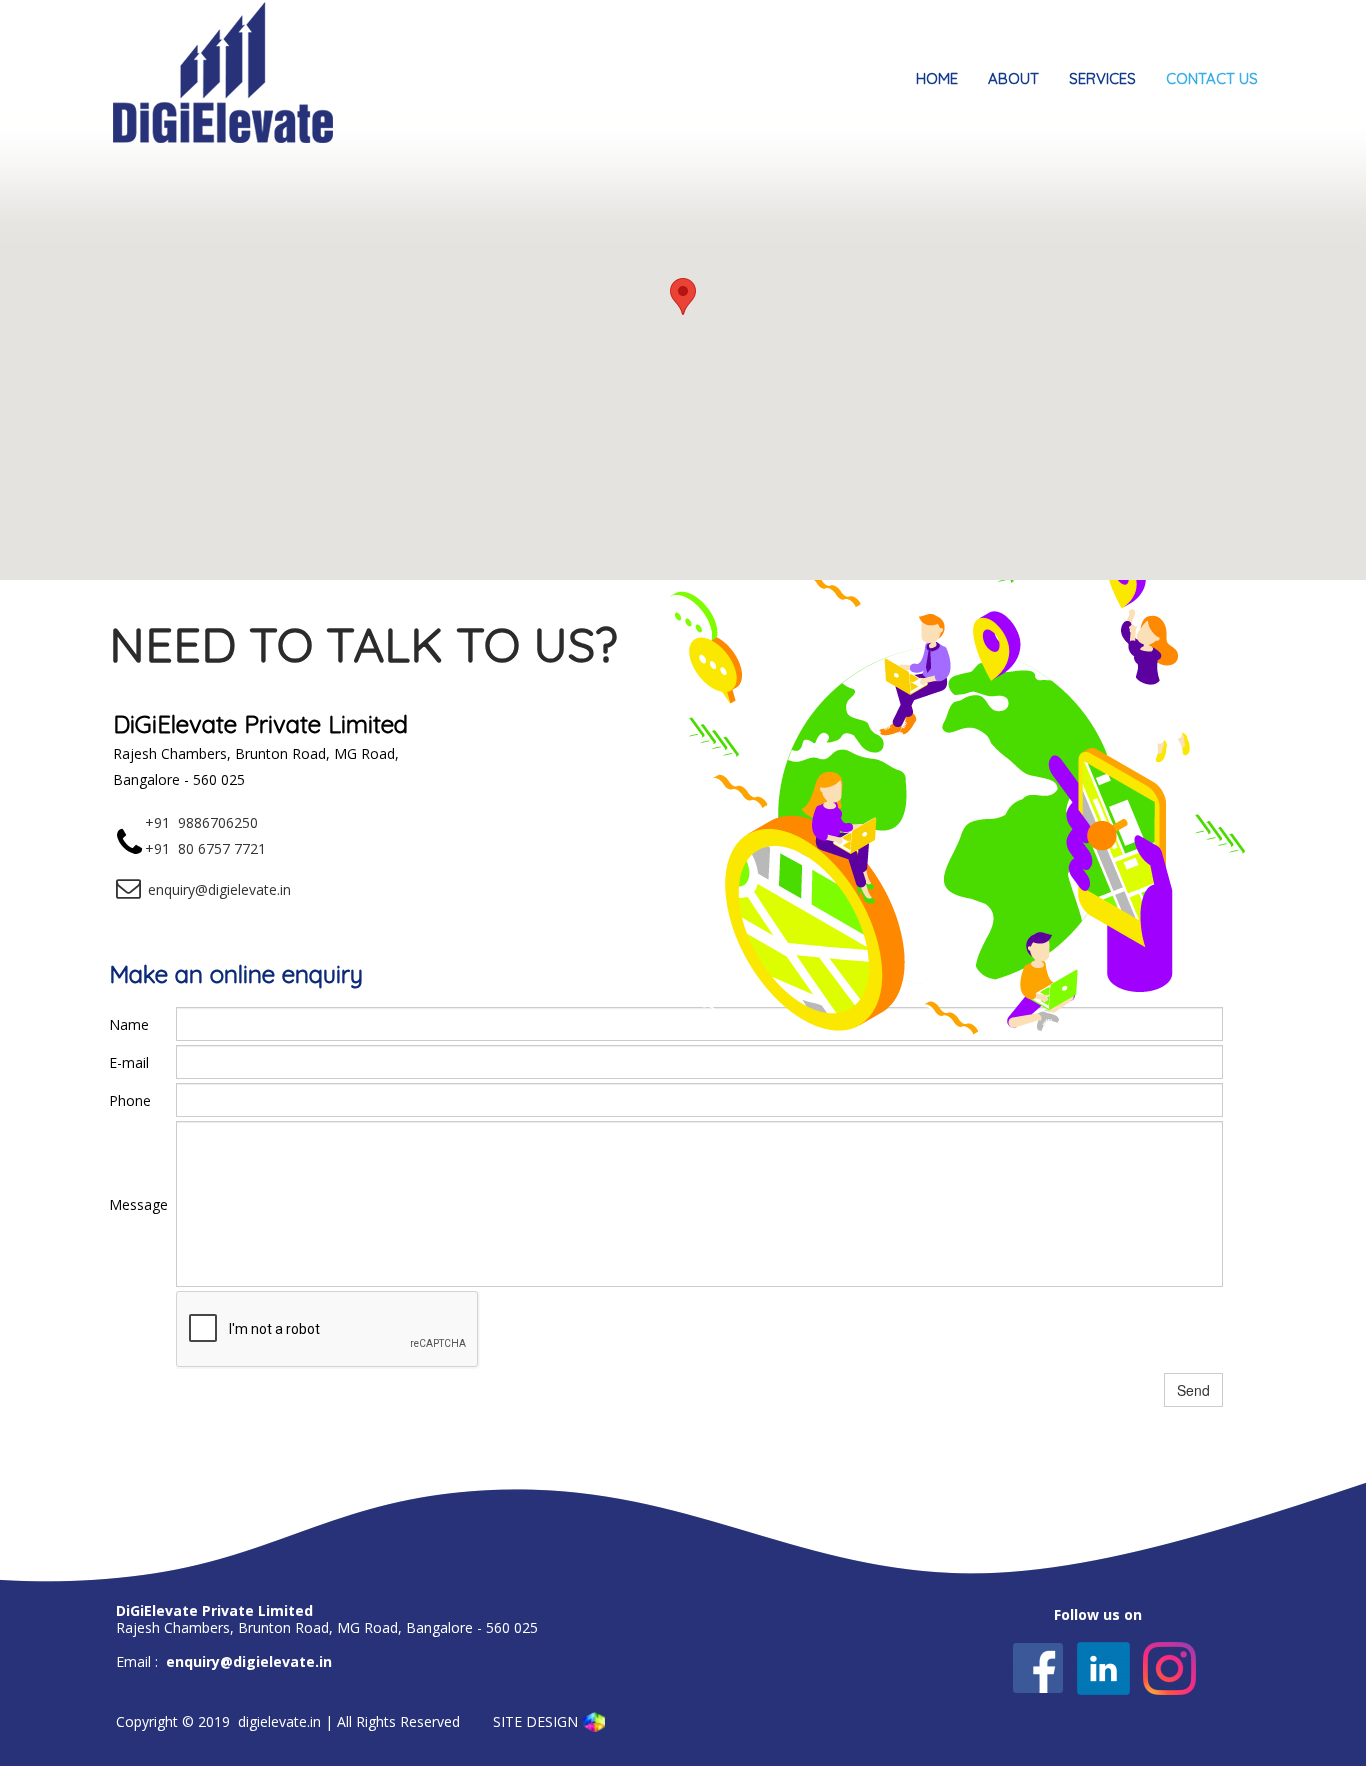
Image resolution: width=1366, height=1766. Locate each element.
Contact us (1212, 78)
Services (1102, 78)
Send (1193, 1390)
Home (937, 78)
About (1013, 78)
